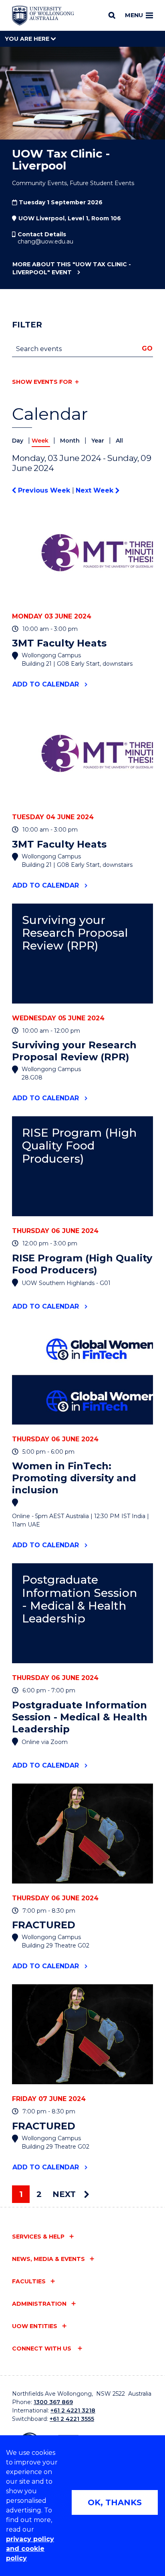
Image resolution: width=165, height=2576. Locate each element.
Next (65, 2194)
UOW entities (35, 2326)
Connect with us (42, 2349)
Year (99, 441)
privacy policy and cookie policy (30, 2549)
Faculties (29, 2281)
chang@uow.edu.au (45, 241)
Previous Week (44, 490)
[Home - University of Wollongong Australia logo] (43, 16)
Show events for (42, 382)
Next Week (96, 490)
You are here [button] (28, 39)
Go (147, 348)
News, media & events (48, 2259)
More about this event (72, 268)
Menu (134, 15)
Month (71, 441)
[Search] (112, 15)
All (119, 441)
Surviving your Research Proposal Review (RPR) (75, 933)
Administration (39, 2304)
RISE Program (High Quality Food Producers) (79, 1146)
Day (18, 441)
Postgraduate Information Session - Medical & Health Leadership (79, 1599)
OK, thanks (115, 2502)
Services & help (38, 2237)
